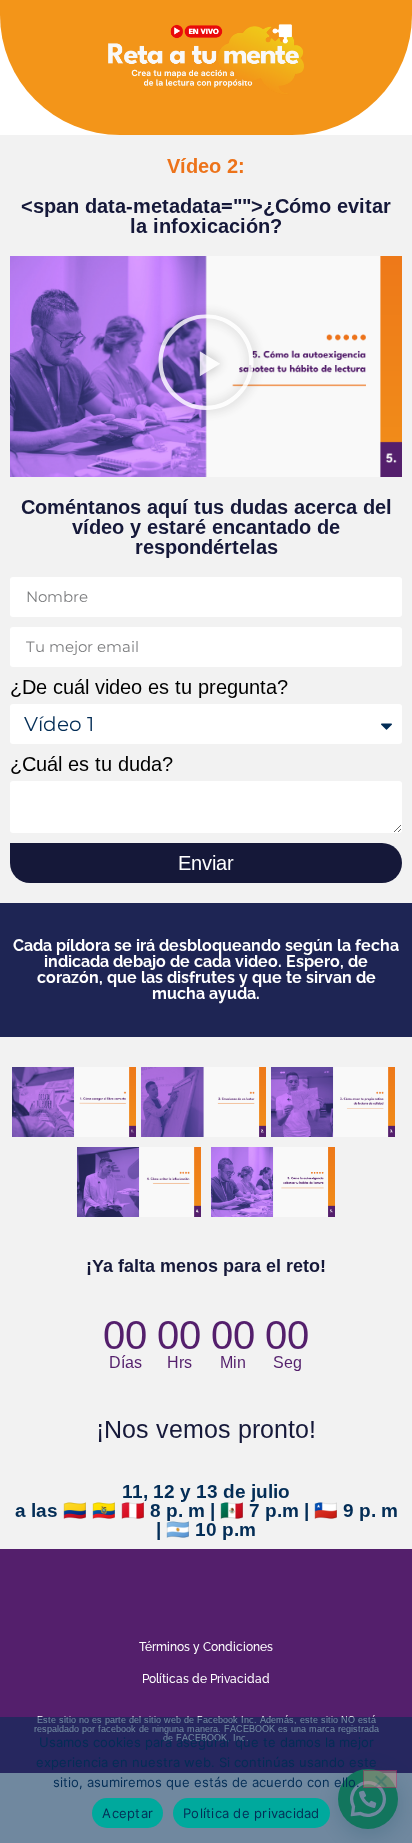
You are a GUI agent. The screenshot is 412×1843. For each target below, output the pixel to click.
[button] (206, 366)
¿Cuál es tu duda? (91, 764)
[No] (380, 1779)
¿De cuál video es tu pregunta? (149, 687)
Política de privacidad (251, 1813)
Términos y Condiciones (206, 1647)
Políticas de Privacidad (206, 1679)
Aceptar (127, 1813)
